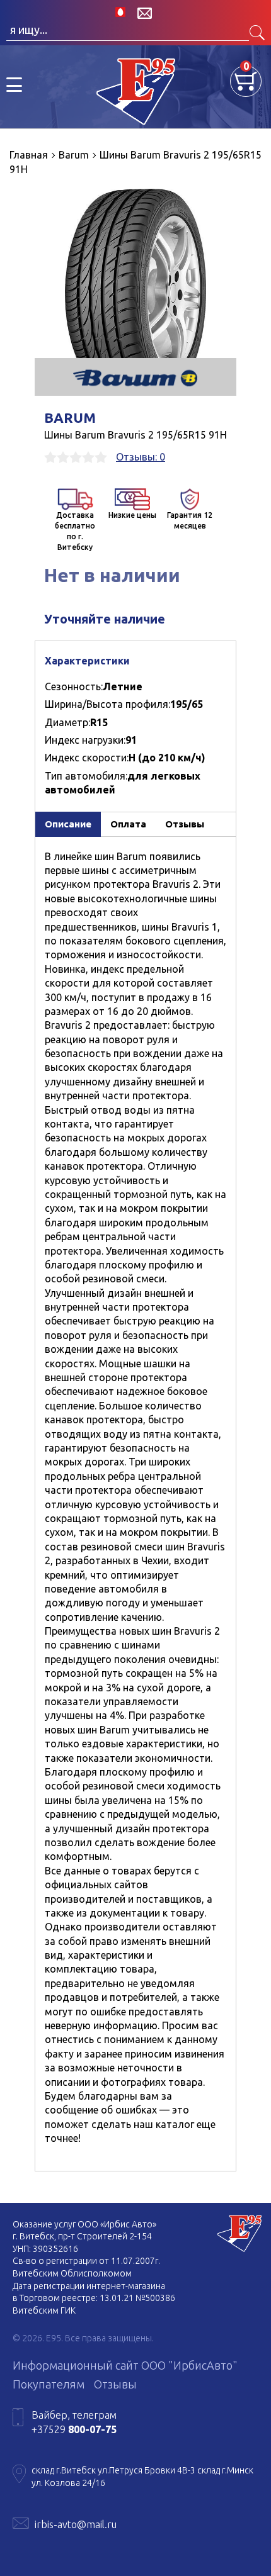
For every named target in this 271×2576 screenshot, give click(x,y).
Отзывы (115, 2384)
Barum (70, 417)
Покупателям (49, 2384)
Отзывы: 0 (141, 457)
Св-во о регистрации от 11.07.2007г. (86, 2261)
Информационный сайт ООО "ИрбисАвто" (125, 2365)
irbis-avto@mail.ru (76, 2524)
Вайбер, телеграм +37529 (74, 2422)
